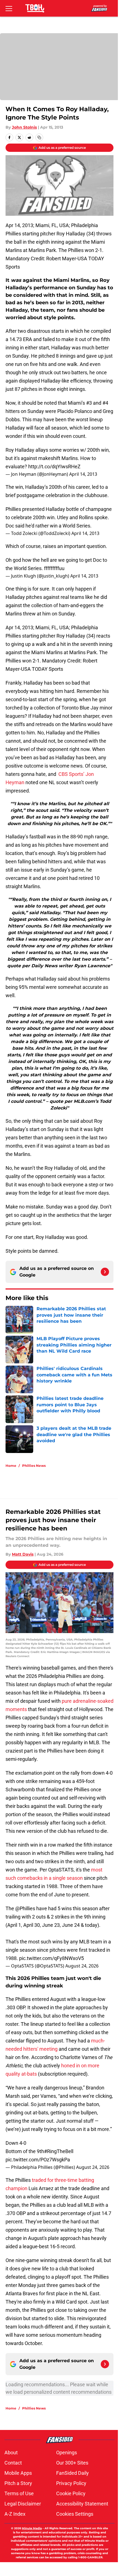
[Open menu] (9, 8)
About (11, 2452)
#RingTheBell (59, 2151)
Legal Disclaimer (23, 2504)
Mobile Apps (18, 2473)
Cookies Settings (75, 2514)
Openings (67, 2452)
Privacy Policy (71, 2483)
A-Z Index (15, 2514)
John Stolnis (24, 127)
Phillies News (34, 1466)
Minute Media (32, 2528)
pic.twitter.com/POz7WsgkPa (38, 2160)
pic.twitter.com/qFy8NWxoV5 (51, 1958)
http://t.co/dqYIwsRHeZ (54, 466)
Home (11, 1466)
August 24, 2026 (82, 1966)
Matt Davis (23, 1554)
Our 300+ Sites (72, 2463)
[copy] (39, 137)
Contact (13, 2463)
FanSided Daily (73, 2473)
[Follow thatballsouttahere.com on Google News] (105, 1272)
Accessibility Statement (82, 2504)
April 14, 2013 (83, 474)
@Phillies (25, 1908)
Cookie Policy (71, 2493)
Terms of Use (19, 2493)
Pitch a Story (18, 2483)
